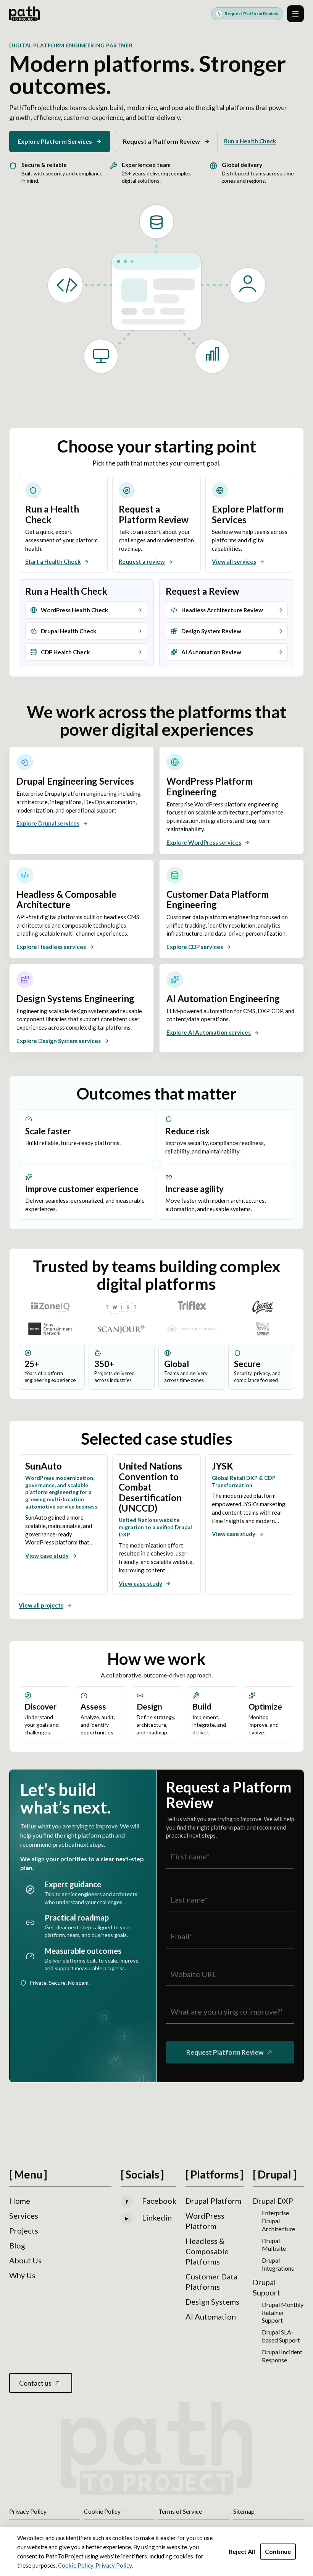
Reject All (242, 2551)
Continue (278, 2551)
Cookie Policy (76, 2565)
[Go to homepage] (24, 14)
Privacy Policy (114, 2565)
